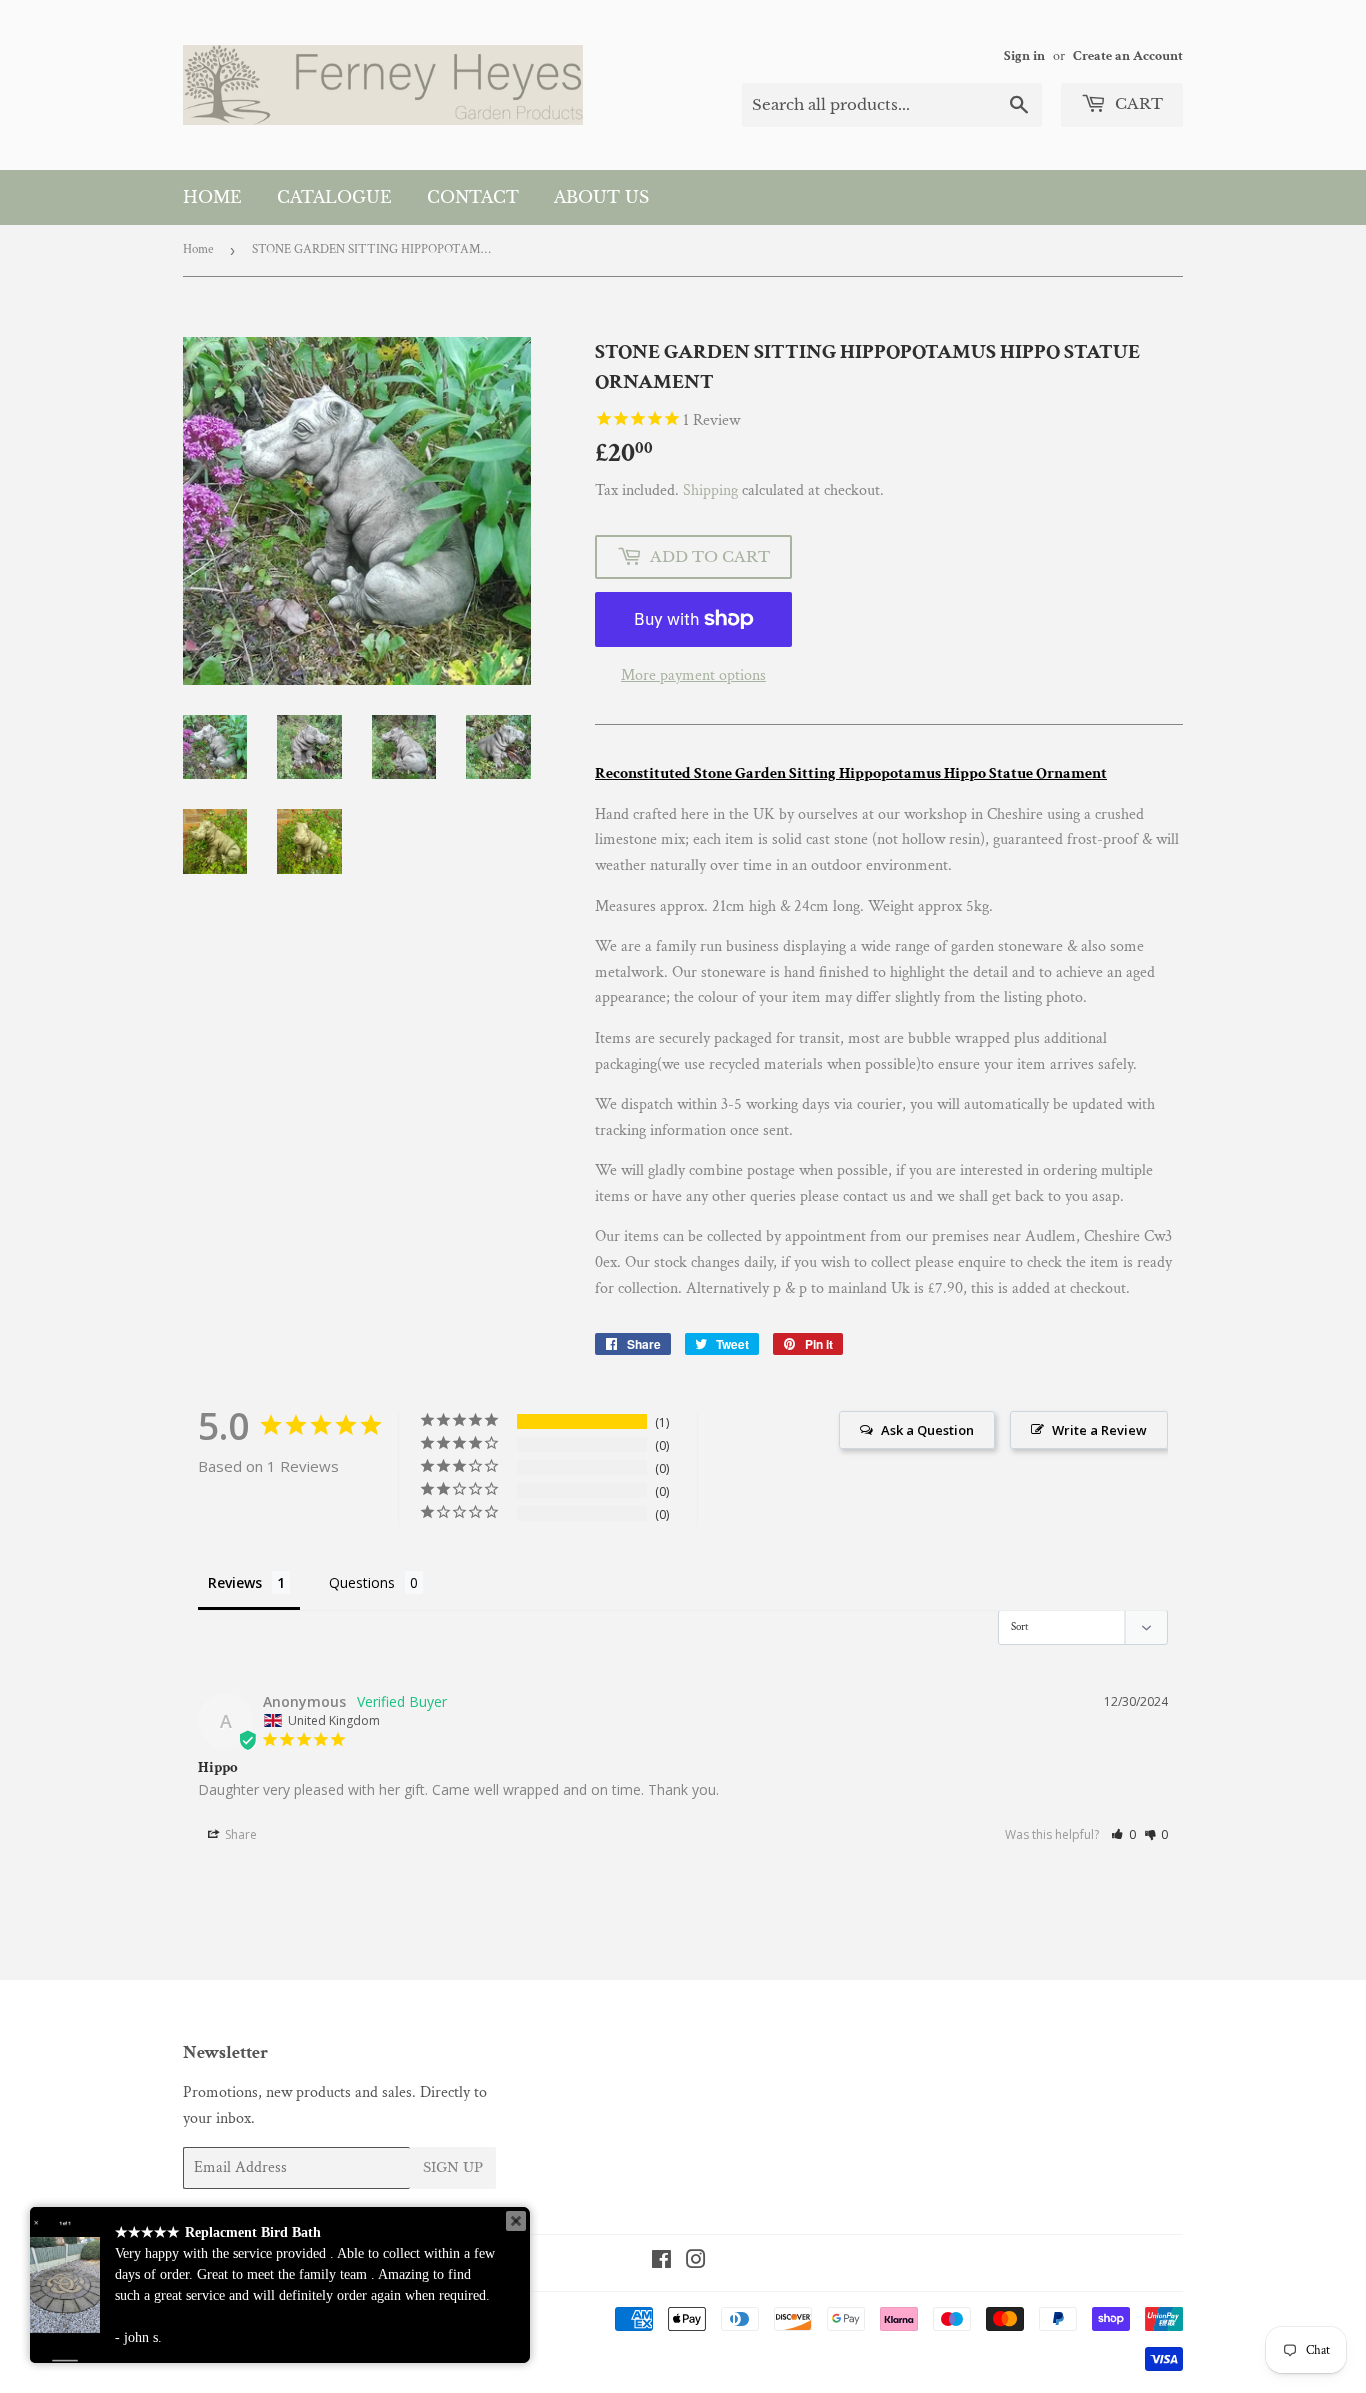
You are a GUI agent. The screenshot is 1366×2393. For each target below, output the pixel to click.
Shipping (710, 490)
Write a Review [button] (1099, 1430)
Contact (473, 197)
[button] (1123, 1834)
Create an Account (1128, 56)
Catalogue (334, 197)
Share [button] (239, 1834)
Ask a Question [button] (927, 1430)
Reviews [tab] (235, 1582)
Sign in (1024, 56)
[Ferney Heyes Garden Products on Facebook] (661, 2262)
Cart (1137, 103)
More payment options (693, 675)
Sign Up (453, 2167)
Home (212, 197)
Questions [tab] (362, 1582)
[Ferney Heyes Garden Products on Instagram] (696, 2262)
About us (601, 197)
